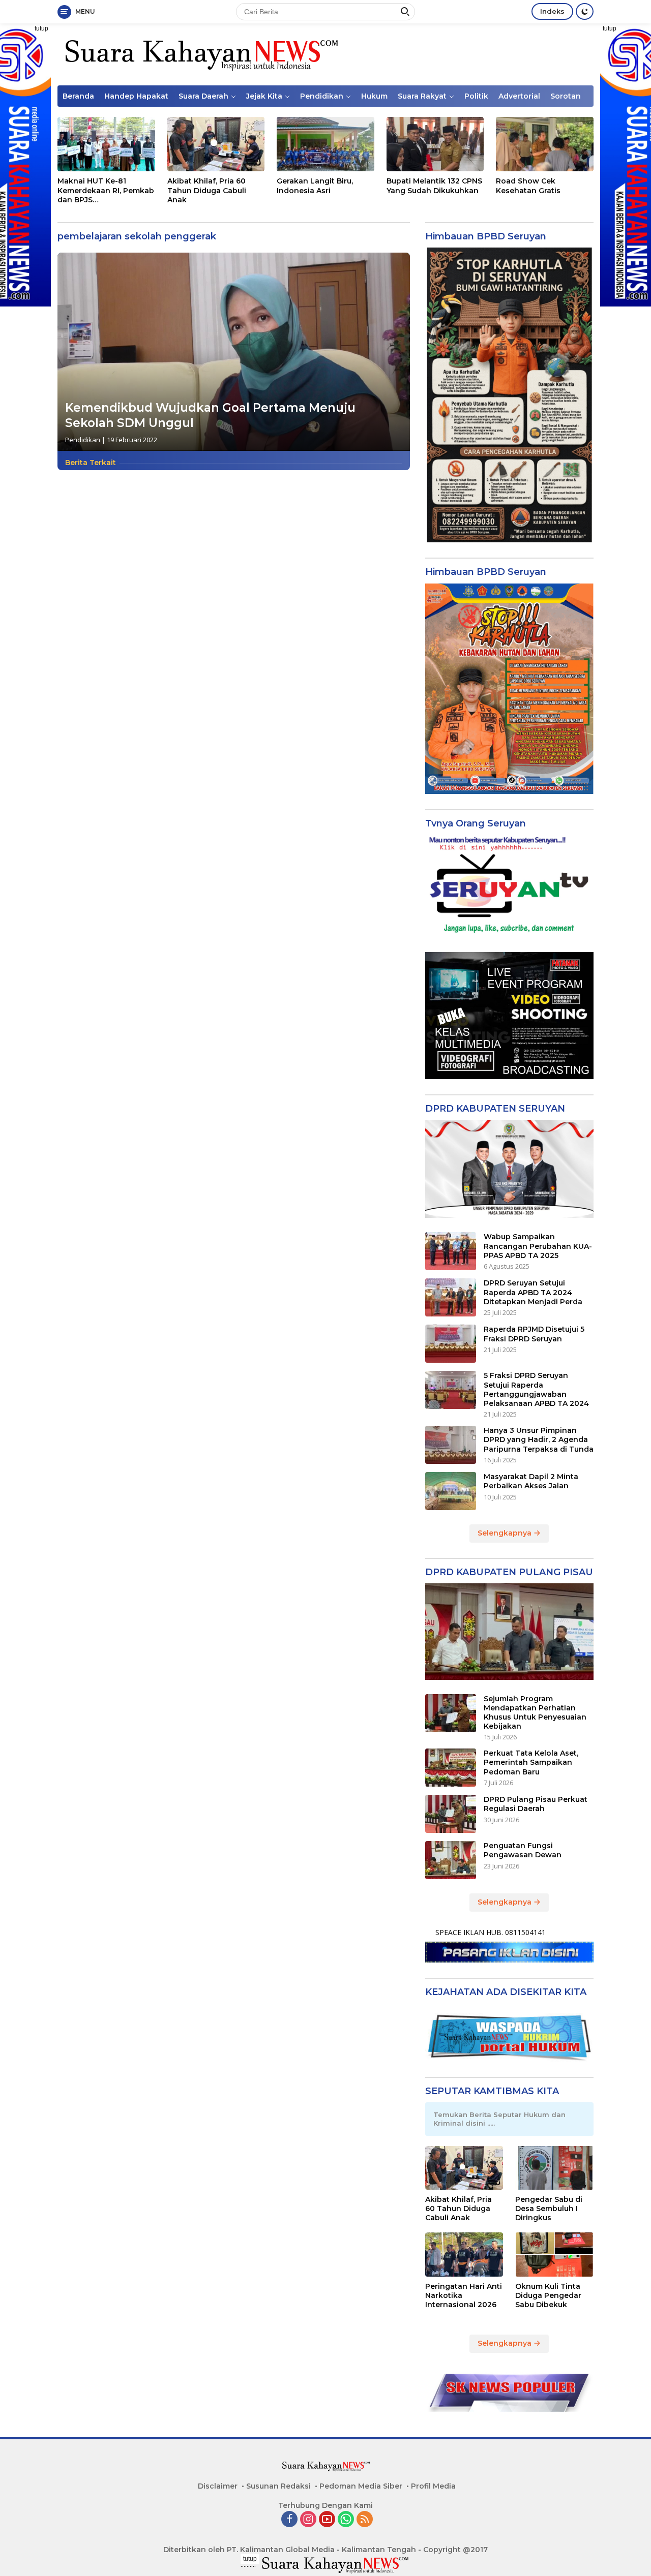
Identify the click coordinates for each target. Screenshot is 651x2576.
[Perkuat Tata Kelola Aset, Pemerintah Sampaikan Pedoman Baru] (451, 1768)
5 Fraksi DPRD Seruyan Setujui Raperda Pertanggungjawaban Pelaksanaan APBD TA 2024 (536, 1389)
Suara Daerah (203, 96)
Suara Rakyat (422, 96)
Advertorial (519, 96)
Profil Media (433, 2486)
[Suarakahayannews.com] (200, 54)
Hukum (374, 96)
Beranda (78, 96)
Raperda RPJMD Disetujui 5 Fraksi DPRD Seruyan (534, 1334)
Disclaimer (218, 2486)
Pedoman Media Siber (361, 2486)
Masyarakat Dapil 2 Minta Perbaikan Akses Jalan (531, 1481)
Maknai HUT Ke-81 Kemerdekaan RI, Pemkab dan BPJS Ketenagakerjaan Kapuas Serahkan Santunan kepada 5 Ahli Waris (106, 190)
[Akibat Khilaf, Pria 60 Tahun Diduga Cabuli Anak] (216, 144)
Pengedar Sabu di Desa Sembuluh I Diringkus (549, 2209)
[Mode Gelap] (585, 11)
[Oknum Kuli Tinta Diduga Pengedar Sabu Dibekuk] (554, 2254)
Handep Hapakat (136, 96)
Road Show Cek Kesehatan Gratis (528, 186)
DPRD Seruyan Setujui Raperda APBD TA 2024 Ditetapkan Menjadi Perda (533, 1292)
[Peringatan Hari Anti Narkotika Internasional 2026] (464, 2254)
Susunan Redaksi (278, 2486)
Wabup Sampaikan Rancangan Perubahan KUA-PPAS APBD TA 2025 (538, 1246)
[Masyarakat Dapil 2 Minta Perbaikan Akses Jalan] (451, 1491)
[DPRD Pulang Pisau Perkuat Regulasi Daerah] (451, 1814)
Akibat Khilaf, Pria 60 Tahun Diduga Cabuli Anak (207, 190)
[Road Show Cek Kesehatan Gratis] (545, 144)
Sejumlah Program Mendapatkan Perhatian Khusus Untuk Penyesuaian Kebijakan (535, 1713)
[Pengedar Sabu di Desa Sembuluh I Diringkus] (554, 2168)
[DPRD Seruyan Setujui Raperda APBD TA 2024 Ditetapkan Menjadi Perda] (451, 1297)
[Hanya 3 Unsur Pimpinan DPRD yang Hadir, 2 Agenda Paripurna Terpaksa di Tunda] (451, 1445)
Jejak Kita (264, 96)
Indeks (552, 11)
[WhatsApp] (346, 2520)
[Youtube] (327, 2520)
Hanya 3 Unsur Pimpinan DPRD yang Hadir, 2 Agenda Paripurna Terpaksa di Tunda (539, 1439)
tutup (41, 28)
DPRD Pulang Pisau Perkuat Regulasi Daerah (536, 1804)
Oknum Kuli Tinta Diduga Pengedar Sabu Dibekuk (548, 2295)
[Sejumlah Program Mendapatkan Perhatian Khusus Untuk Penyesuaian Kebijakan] (451, 1713)
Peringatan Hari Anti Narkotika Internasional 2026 (464, 2295)
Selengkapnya (506, 1533)
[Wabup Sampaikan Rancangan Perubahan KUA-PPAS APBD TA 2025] (451, 1251)
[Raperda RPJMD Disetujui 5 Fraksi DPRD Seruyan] (451, 1344)
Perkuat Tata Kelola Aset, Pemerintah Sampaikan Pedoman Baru (531, 1762)
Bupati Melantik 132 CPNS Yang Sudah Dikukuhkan (434, 186)
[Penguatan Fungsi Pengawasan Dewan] (451, 1860)
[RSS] (365, 2520)
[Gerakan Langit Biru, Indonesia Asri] (325, 144)
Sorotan (566, 96)
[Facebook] (289, 2520)
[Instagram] (308, 2520)
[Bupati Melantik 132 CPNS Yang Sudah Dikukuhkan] (435, 144)
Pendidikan (322, 96)
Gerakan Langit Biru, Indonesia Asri (315, 186)
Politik (476, 96)
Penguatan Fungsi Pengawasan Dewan (523, 1850)
